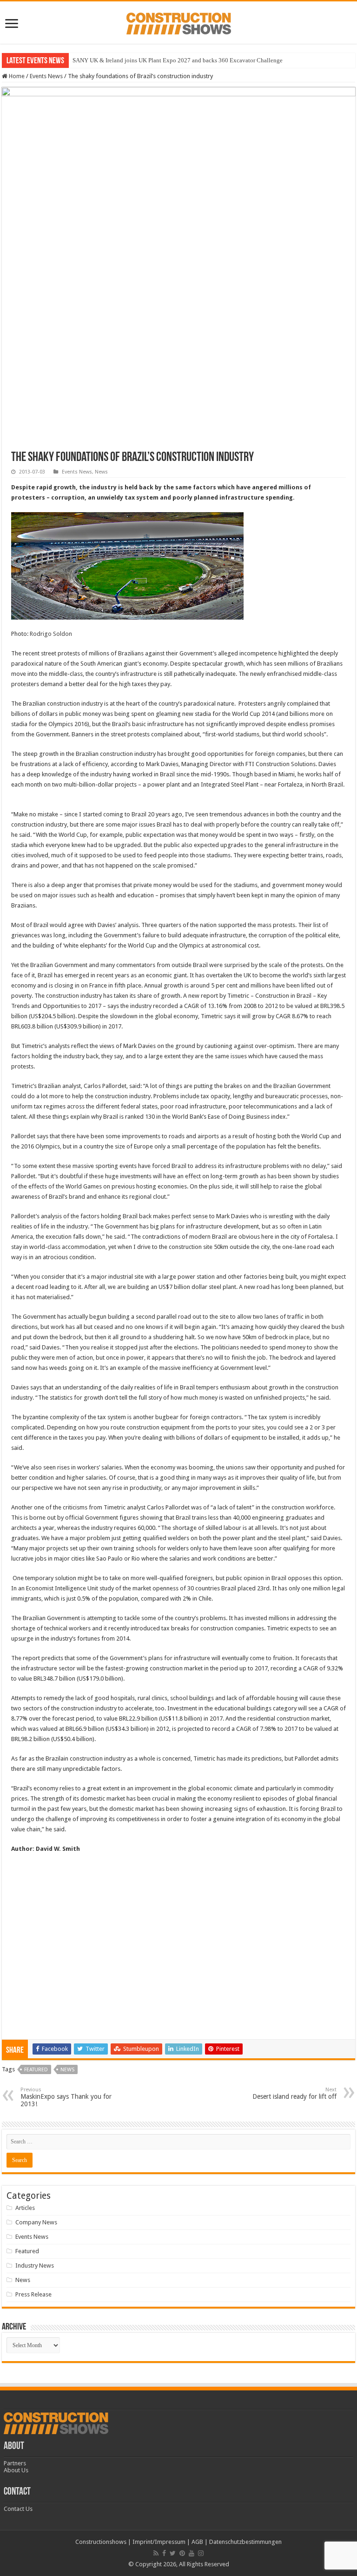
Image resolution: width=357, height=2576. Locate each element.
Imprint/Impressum (159, 2542)
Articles (25, 2208)
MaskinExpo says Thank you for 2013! (66, 2097)
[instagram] (201, 2553)
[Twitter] (173, 2553)
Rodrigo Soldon (51, 634)
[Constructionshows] (179, 22)
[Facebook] (164, 2553)
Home (16, 76)
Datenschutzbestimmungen (245, 2542)
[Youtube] (192, 2553)
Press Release (33, 2294)
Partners (15, 2463)
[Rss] (156, 2553)
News (101, 472)
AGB (197, 2542)
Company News (36, 2222)
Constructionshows (101, 2542)
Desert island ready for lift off (294, 2093)
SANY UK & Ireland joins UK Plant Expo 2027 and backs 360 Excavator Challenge (178, 60)
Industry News (35, 2266)
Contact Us (18, 2509)
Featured (36, 2070)
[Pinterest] (182, 2553)
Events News (46, 76)
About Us (16, 2470)
